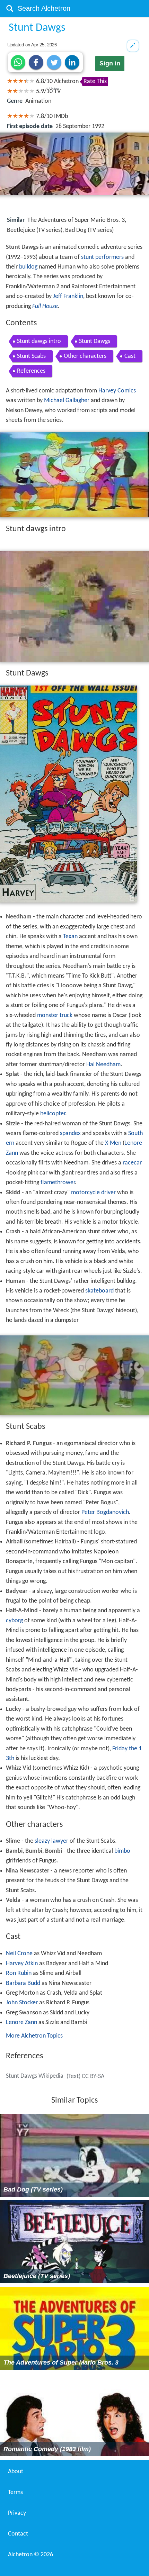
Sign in (110, 63)
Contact (18, 2534)
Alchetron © (30, 2555)
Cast (130, 356)
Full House (45, 306)
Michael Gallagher (67, 401)
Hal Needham (103, 1065)
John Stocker (22, 2003)
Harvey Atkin (22, 1964)
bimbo (122, 1851)
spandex (70, 1133)
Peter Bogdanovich (105, 1512)
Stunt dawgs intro (39, 341)
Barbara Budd (23, 1983)
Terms (15, 2492)
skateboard (99, 1291)
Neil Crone (19, 1954)
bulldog (28, 267)
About (16, 2472)
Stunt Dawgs (95, 341)
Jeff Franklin (68, 296)
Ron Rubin (19, 1973)
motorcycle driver (93, 1193)
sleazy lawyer (51, 1841)
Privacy (17, 2513)
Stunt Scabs (31, 356)
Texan (70, 937)
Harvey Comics (117, 391)
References (31, 371)
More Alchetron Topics (34, 2036)
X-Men (113, 1143)
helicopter (53, 1114)
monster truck (55, 1015)
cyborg (14, 1621)
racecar (132, 1163)
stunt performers (102, 257)
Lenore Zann (21, 2022)
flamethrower (58, 1183)
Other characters (85, 356)
